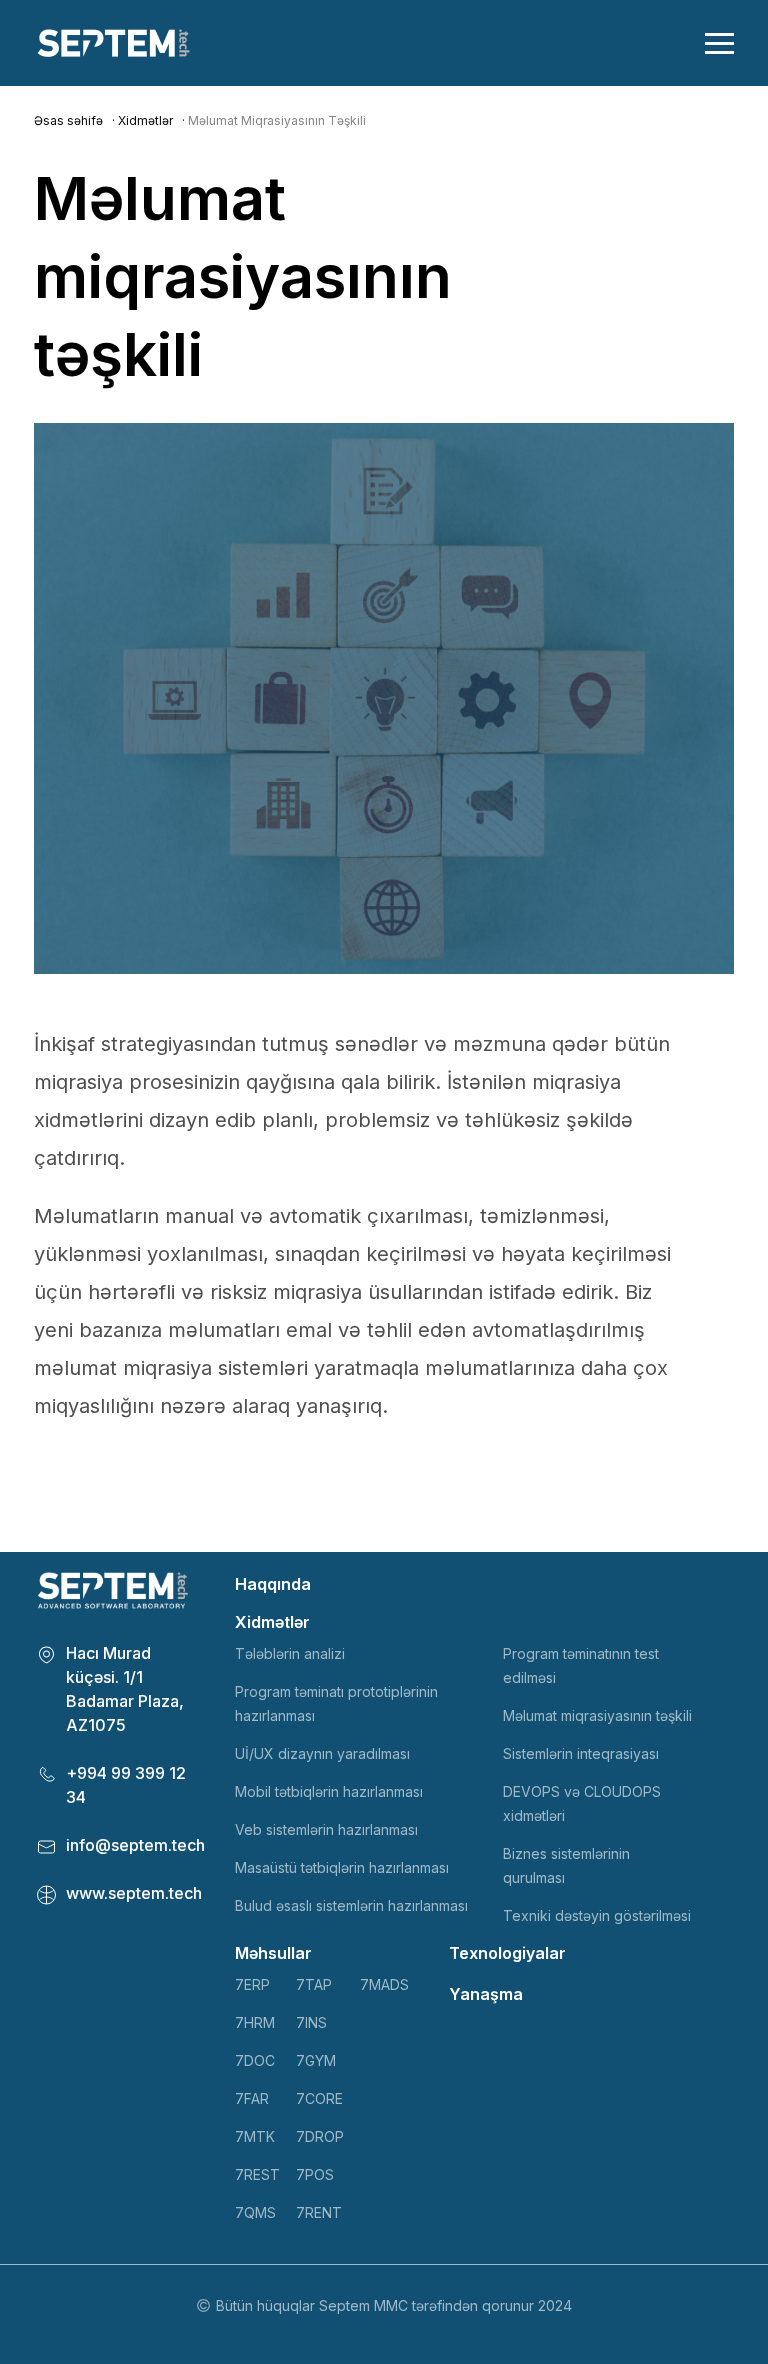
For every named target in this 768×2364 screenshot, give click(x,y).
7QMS (255, 2212)
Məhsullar (273, 1953)
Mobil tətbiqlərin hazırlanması (329, 1791)
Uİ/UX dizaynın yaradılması (322, 1753)
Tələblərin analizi (290, 1653)
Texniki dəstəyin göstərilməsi (597, 1915)
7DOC (255, 2060)
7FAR (252, 2098)
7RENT (319, 2212)
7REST (257, 2174)
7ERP (252, 1984)
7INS (311, 2022)
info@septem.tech (135, 1845)
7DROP (320, 2136)
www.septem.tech (134, 1893)
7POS (315, 2174)
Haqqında (273, 1584)
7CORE (319, 2098)
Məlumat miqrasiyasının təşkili (597, 1715)
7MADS (384, 1984)
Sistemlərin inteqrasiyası (581, 1753)
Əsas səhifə (68, 120)
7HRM (255, 2022)
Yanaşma (486, 1994)
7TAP (314, 1984)
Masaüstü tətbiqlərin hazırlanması (342, 1867)
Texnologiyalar (507, 1953)
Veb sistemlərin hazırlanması (326, 1829)
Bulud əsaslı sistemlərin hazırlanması (351, 1905)
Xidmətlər (145, 120)
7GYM (316, 2060)
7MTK (255, 2136)
